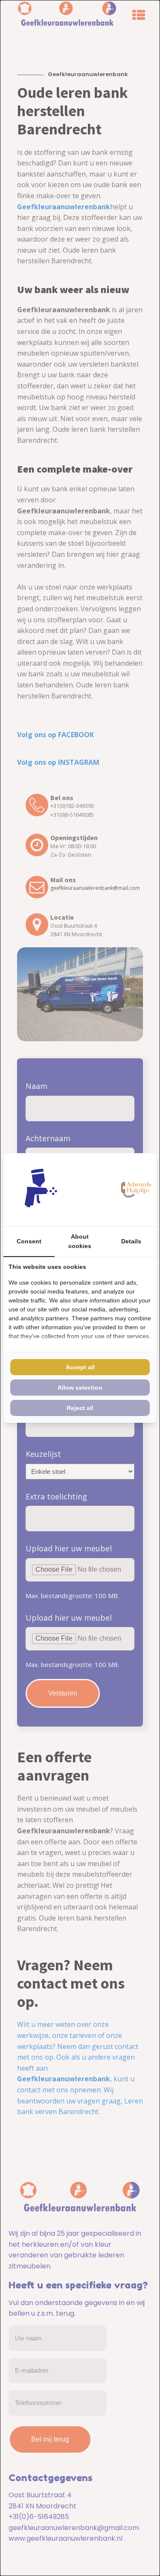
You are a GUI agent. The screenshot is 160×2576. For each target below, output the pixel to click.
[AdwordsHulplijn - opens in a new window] (135, 1190)
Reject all (80, 1408)
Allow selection (80, 1388)
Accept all (80, 1367)
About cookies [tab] (80, 1241)
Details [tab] (131, 1241)
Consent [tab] (29, 1241)
